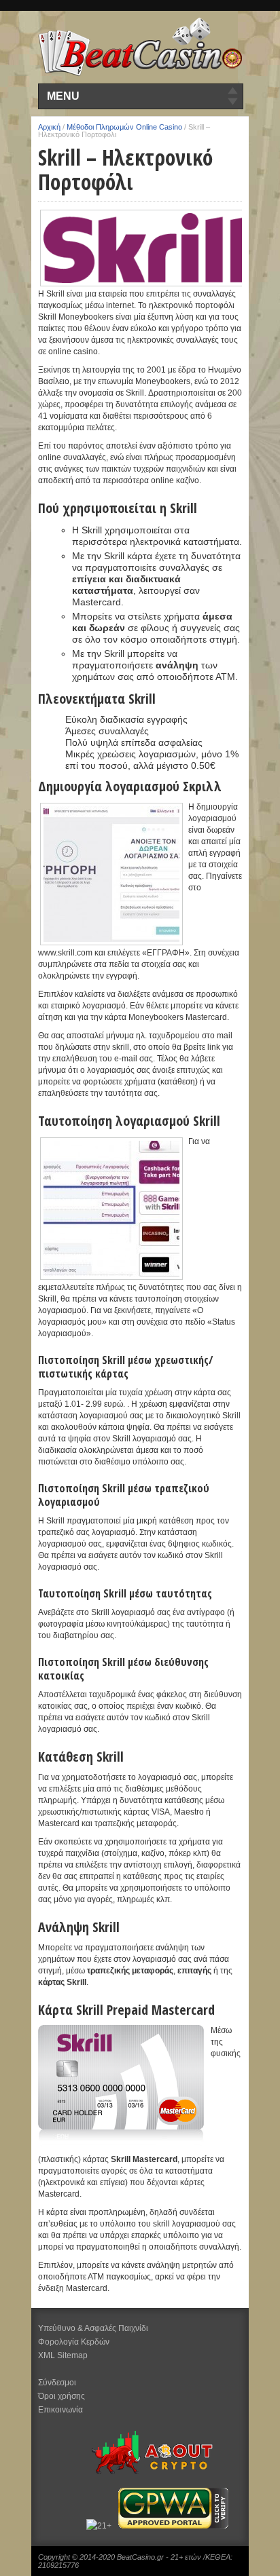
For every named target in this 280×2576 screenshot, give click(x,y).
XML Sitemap (63, 2355)
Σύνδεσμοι (57, 2383)
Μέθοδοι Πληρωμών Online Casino (124, 127)
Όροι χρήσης (62, 2396)
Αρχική (49, 127)
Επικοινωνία (60, 2410)
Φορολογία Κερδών (74, 2342)
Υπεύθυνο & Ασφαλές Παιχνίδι (93, 2328)
